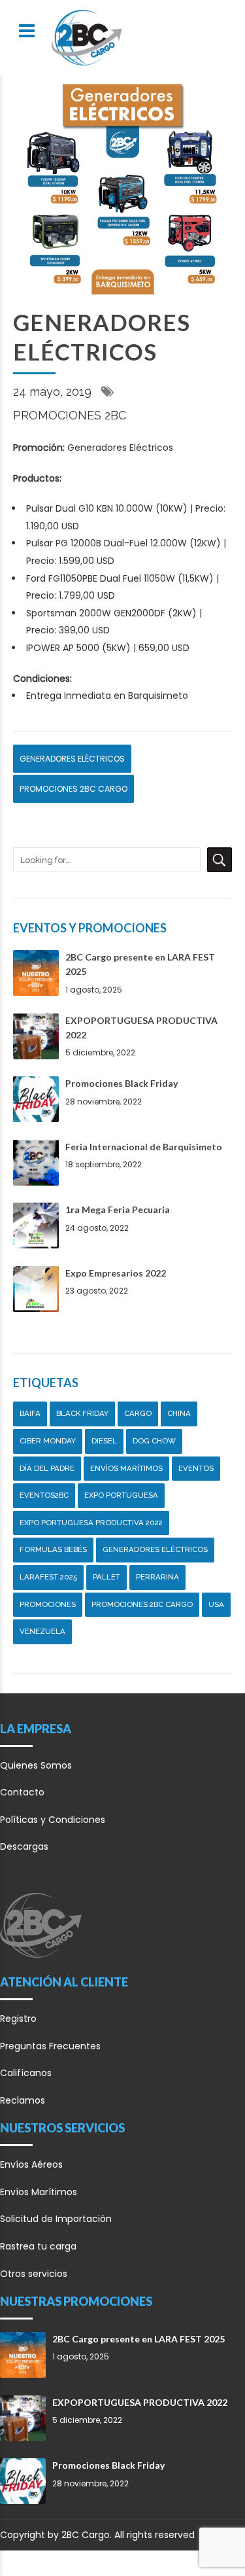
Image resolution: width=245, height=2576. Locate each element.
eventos (196, 1468)
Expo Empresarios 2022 (116, 1273)
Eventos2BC (44, 1495)
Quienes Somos (36, 1765)
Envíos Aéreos (31, 2164)
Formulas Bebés (53, 1549)
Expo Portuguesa (121, 1495)
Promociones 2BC (70, 415)
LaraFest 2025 (48, 1577)
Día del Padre (47, 1468)
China (179, 1413)
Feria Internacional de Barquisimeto (144, 1147)
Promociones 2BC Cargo (73, 789)
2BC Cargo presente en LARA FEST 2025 (139, 2339)
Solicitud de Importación (56, 2219)
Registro (18, 2019)
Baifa (30, 1413)
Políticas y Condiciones (53, 1820)
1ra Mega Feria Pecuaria (118, 1209)
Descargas (24, 1846)
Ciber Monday (48, 1441)
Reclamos (23, 2100)
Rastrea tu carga (38, 2246)
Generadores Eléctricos (72, 759)
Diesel (104, 1441)
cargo (138, 1413)
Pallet (106, 1577)
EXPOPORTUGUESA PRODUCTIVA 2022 (140, 2402)
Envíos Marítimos (126, 1468)
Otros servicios (34, 2274)
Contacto (22, 1792)
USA (216, 1604)
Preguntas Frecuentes (50, 2046)
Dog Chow (154, 1441)
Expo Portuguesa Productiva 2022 (91, 1523)
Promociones (48, 1604)
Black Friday (82, 1413)
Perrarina (157, 1577)
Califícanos (26, 2073)
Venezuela (42, 1631)
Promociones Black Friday (122, 1083)
